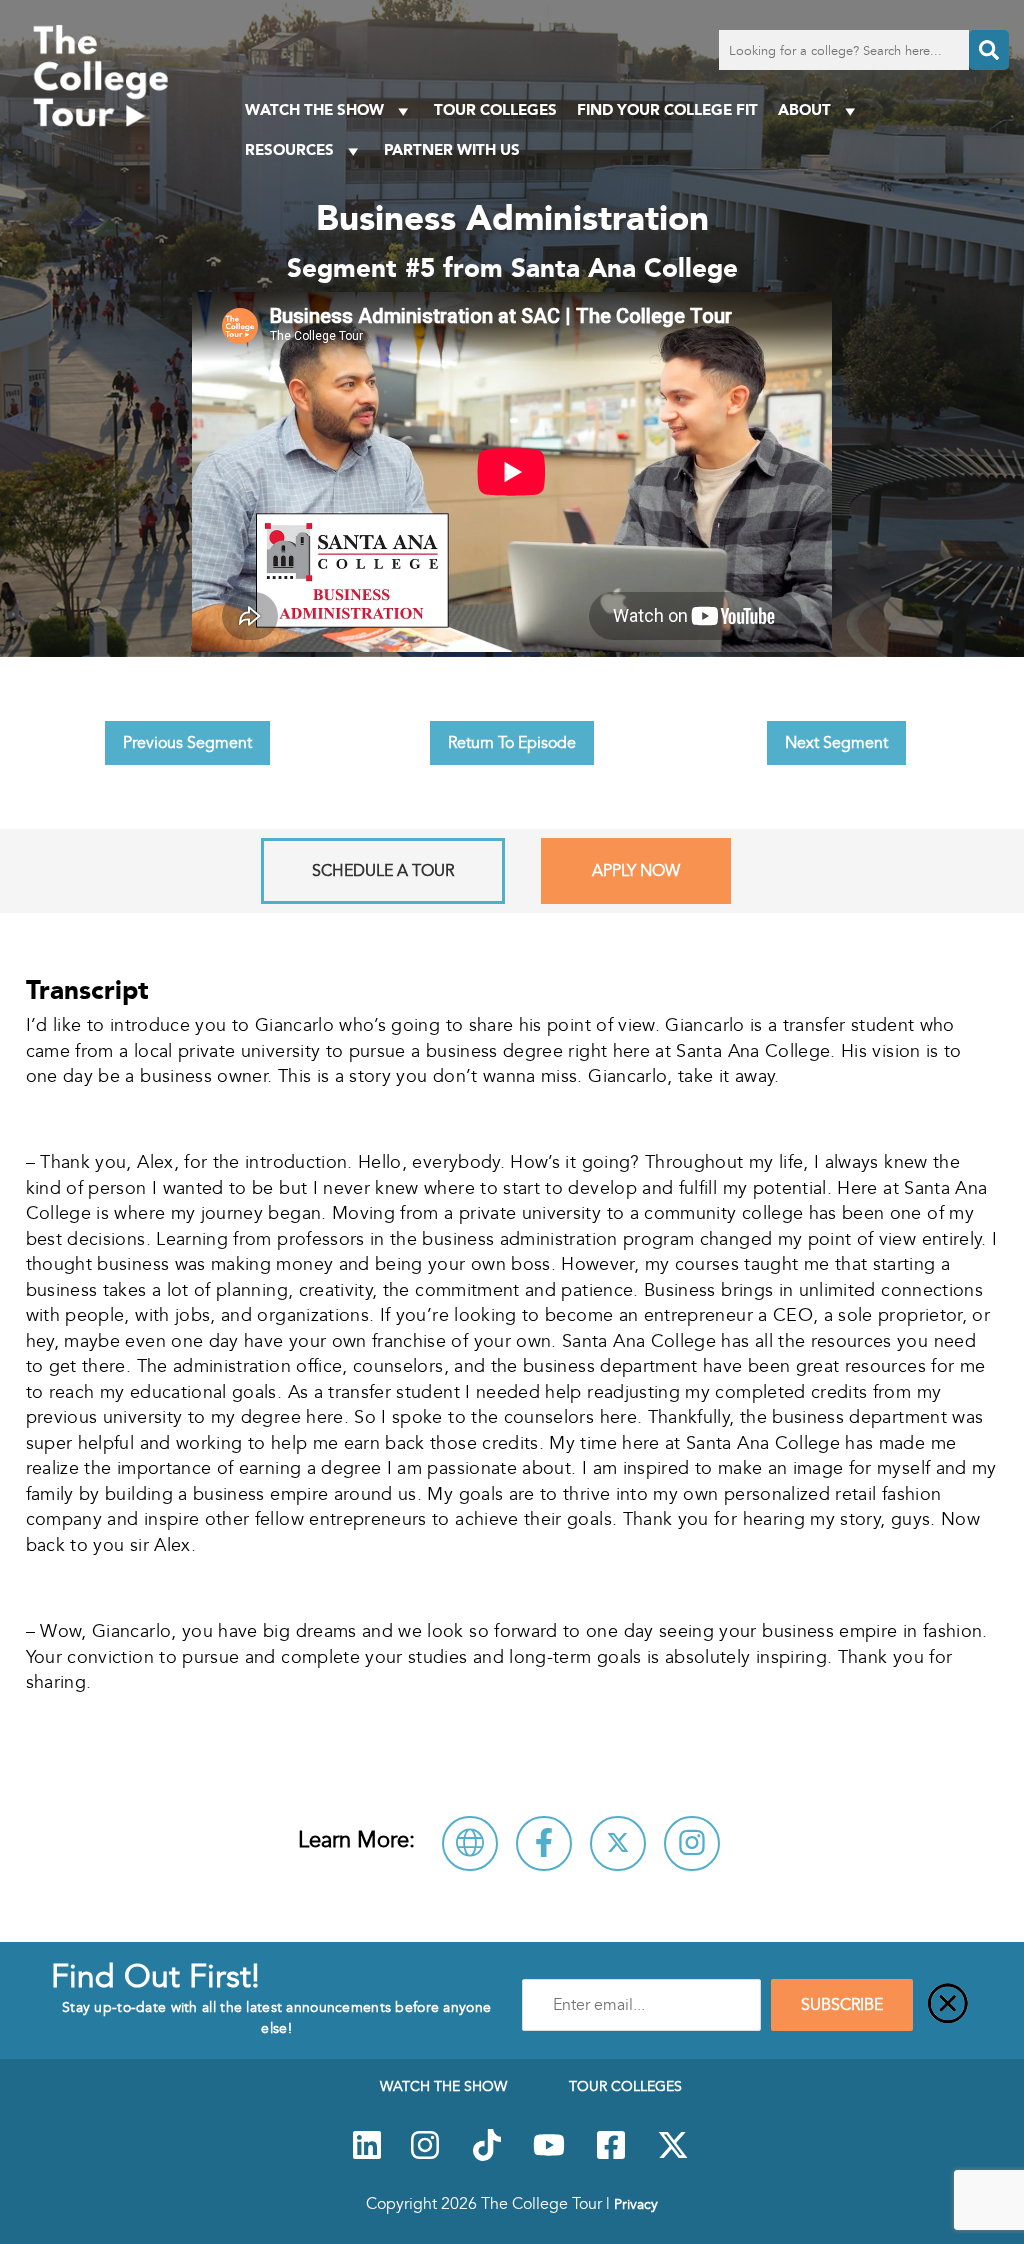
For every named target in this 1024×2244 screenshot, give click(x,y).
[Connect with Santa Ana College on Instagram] (692, 1843)
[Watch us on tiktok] (487, 2156)
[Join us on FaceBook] (611, 2156)
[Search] (989, 50)
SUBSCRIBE (842, 2005)
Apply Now (636, 871)
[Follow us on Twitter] (673, 2156)
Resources (289, 149)
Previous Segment (187, 743)
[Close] (948, 2005)
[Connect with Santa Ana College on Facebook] (544, 1843)
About (804, 109)
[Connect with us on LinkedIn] (367, 2156)
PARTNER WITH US (452, 149)
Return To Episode (512, 743)
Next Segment (836, 743)
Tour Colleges (495, 109)
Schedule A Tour (383, 871)
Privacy (636, 2204)
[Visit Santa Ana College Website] (470, 1843)
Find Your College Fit (667, 109)
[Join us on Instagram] (425, 2156)
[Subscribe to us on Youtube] (549, 2156)
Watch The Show (314, 109)
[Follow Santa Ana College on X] (618, 1843)
